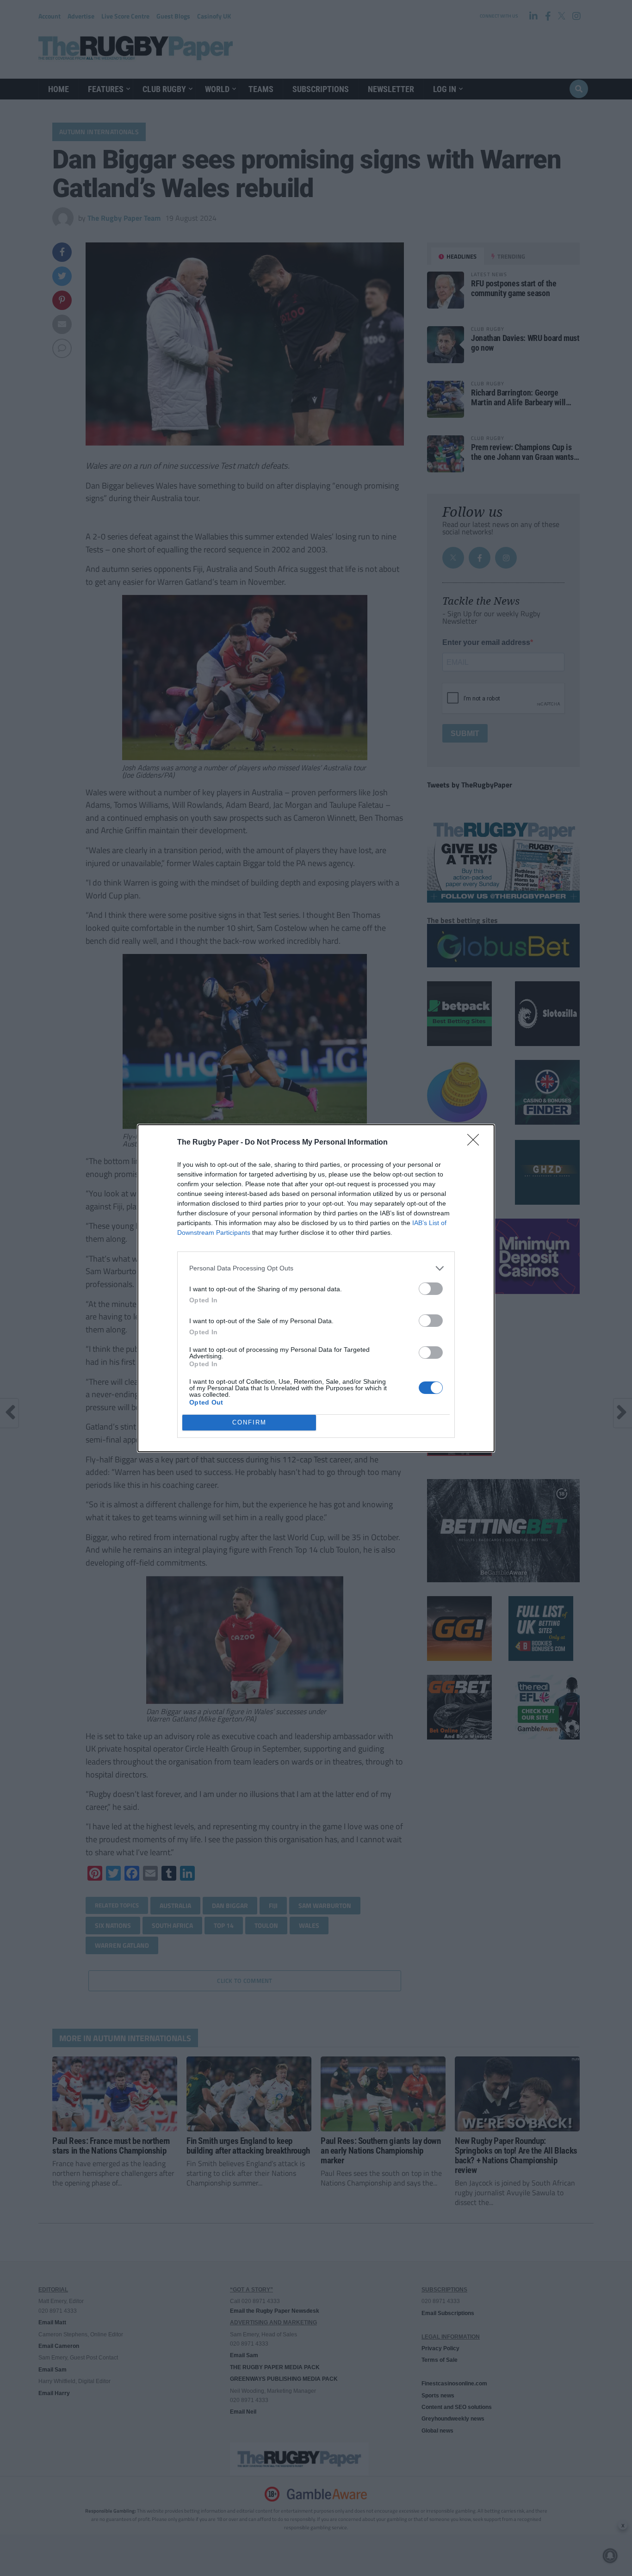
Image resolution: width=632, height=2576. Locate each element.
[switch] (431, 1289)
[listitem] (316, 1268)
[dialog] (316, 1288)
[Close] (476, 1143)
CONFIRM (249, 1422)
